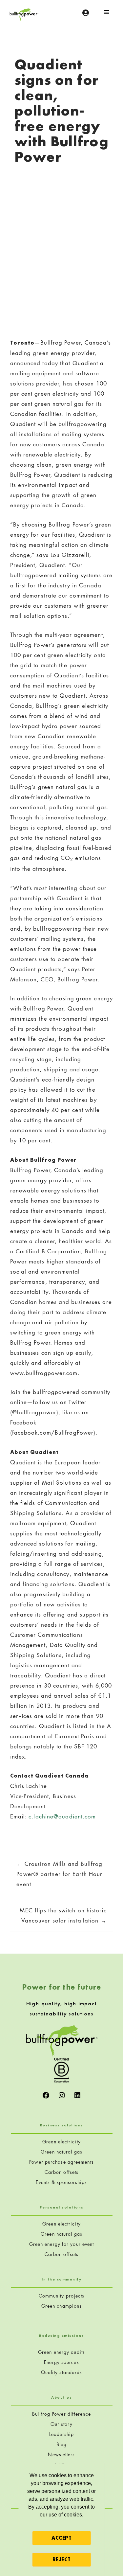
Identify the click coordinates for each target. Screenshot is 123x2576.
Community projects (62, 2296)
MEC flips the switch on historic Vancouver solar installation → (63, 1915)
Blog (61, 2444)
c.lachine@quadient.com (62, 1816)
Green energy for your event (62, 2244)
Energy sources (61, 2362)
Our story (62, 2424)
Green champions (62, 2306)
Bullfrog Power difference (61, 2414)
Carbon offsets (61, 2172)
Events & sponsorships (61, 2182)
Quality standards (62, 2372)
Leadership (62, 2434)
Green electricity (61, 2142)
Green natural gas (61, 2152)
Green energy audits (61, 2352)
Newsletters (61, 2454)
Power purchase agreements (61, 2162)
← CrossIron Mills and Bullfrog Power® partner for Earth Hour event (59, 1874)
